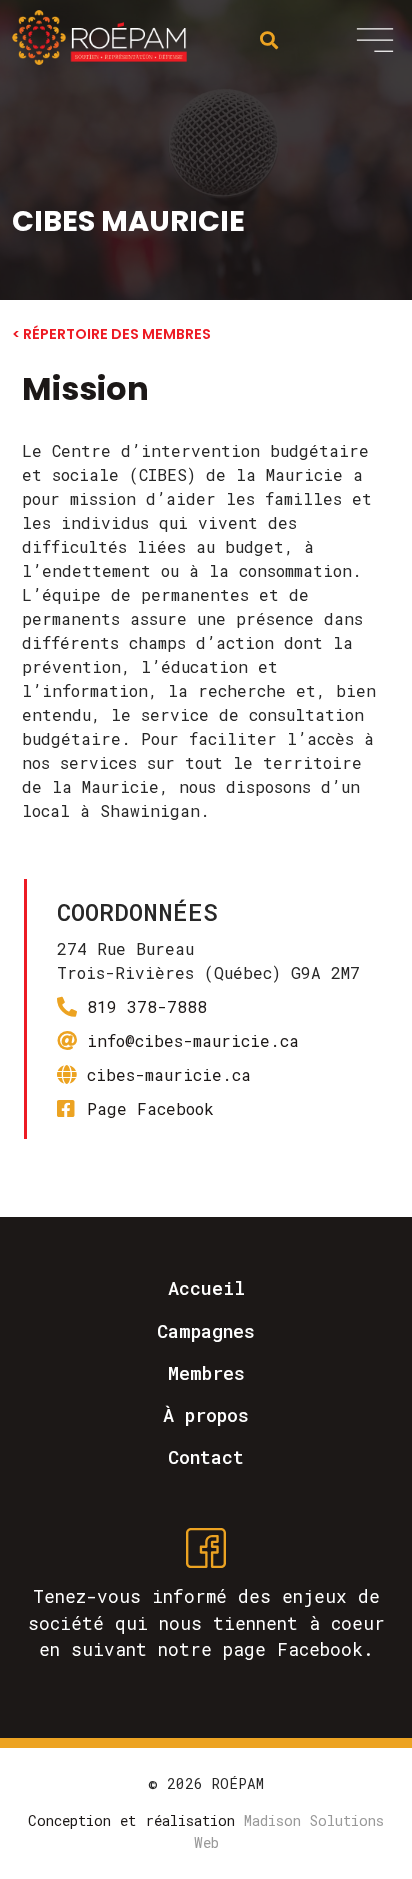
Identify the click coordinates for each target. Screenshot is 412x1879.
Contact (206, 1457)
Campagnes (206, 1331)
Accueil (206, 1288)
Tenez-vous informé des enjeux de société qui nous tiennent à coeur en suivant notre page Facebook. (206, 1623)
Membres (206, 1373)
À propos (206, 1415)
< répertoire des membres (111, 334)
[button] (375, 39)
